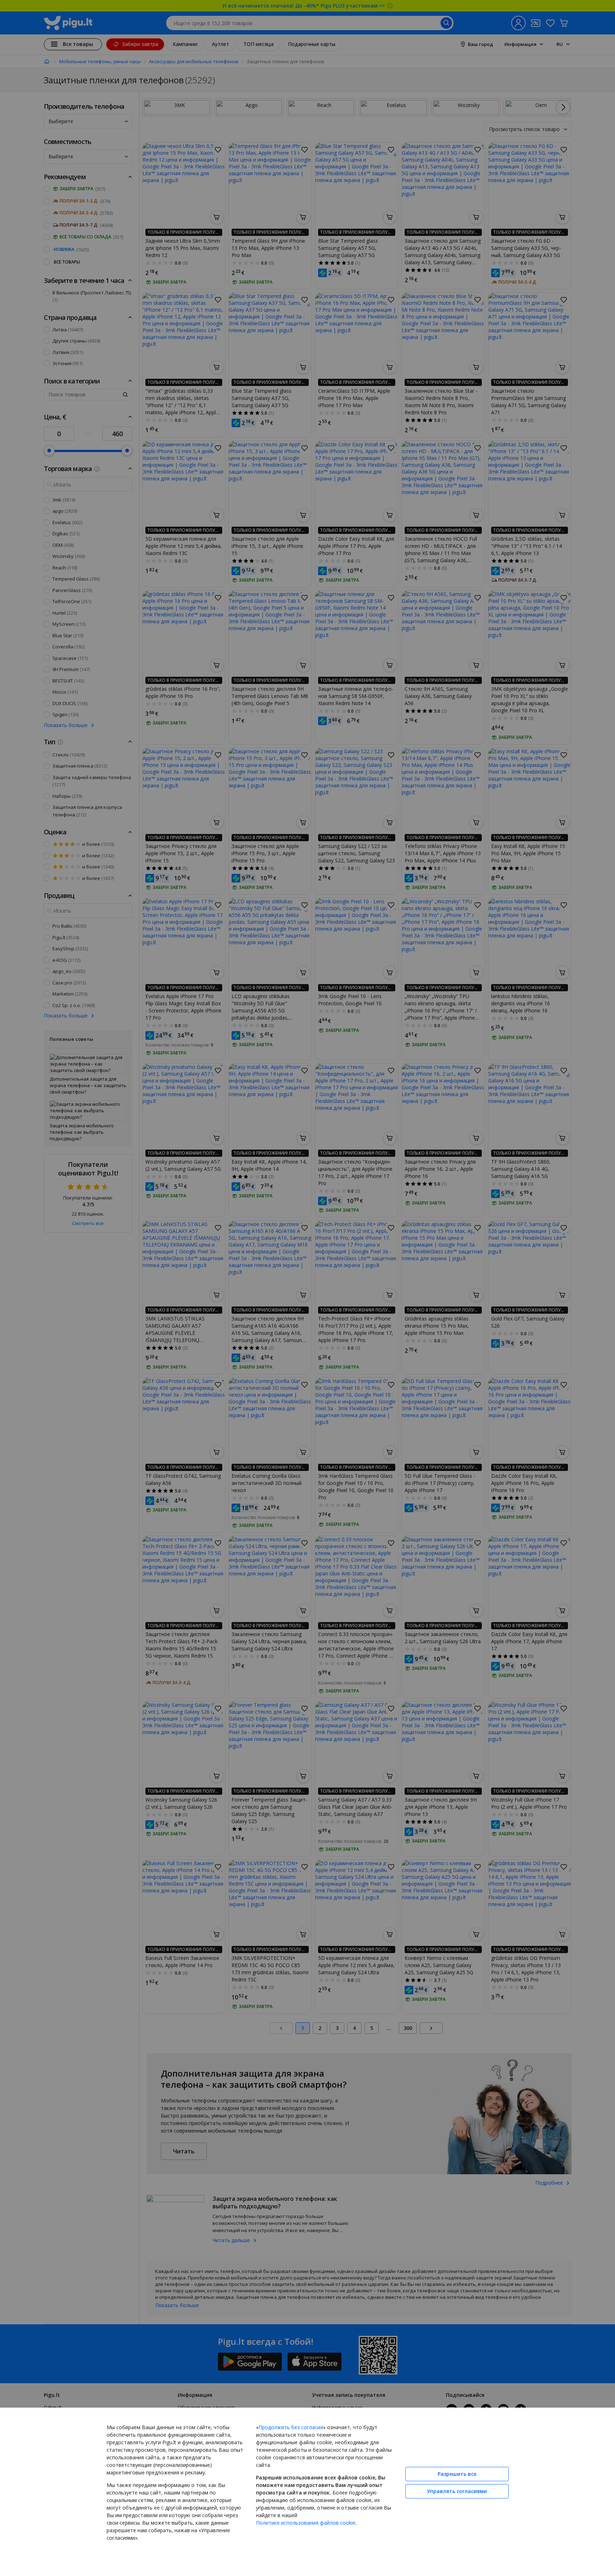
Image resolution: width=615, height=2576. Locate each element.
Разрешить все (457, 2474)
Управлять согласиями (457, 2491)
